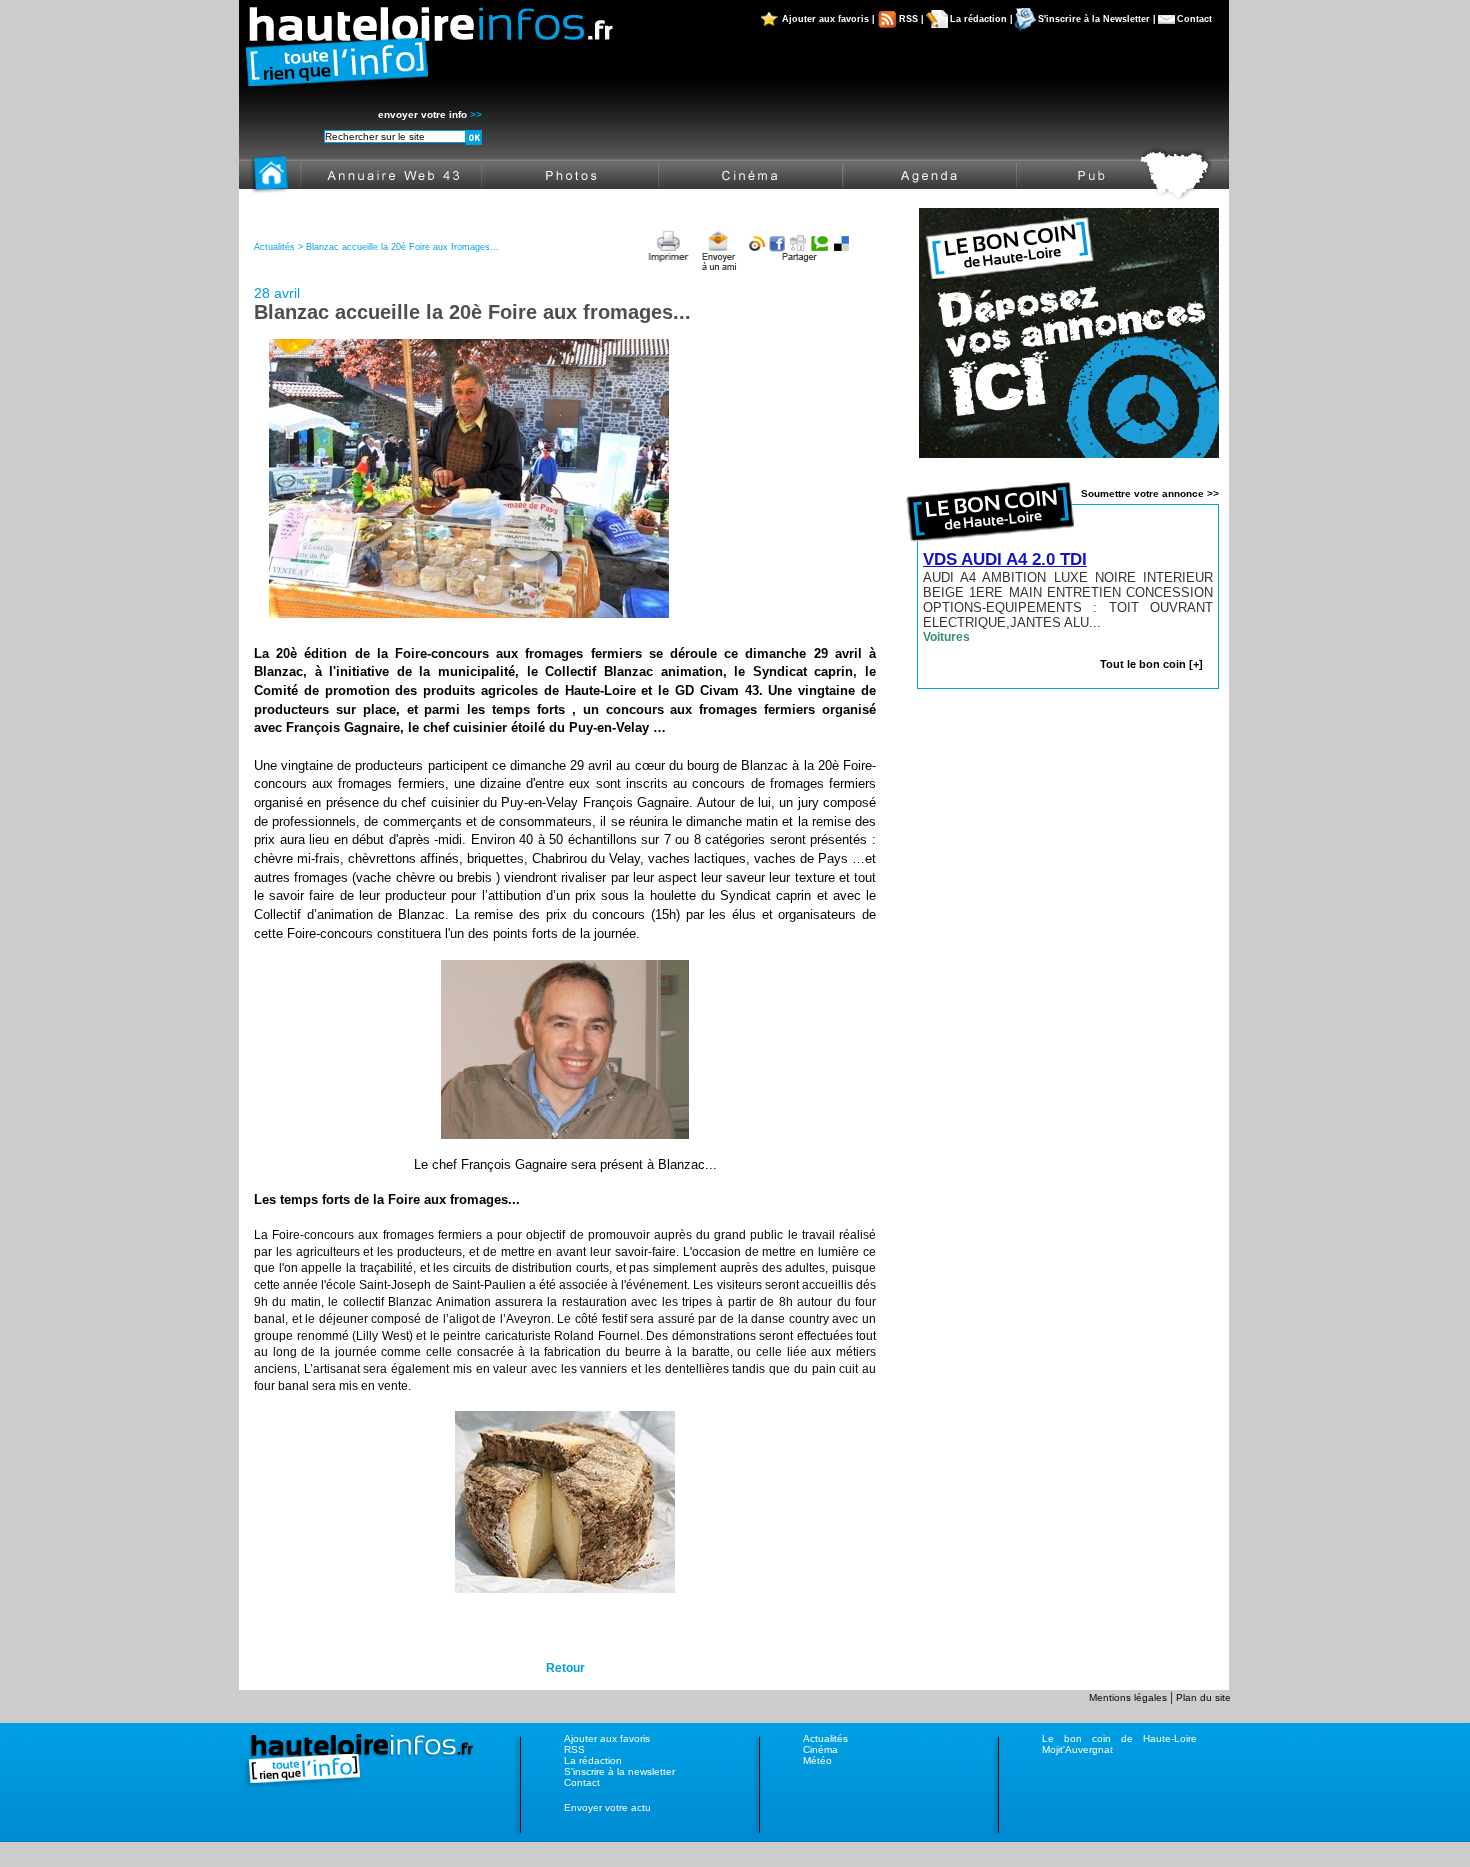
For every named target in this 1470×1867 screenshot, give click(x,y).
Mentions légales (1129, 1697)
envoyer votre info (430, 114)
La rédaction (593, 1760)
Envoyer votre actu (607, 1807)
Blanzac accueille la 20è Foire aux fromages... (402, 247)
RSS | (911, 19)
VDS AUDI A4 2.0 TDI (1005, 559)
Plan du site (1203, 1697)
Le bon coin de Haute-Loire (1119, 1738)
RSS (574, 1749)
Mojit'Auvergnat (1077, 1749)
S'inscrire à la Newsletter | (1097, 19)
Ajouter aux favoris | (828, 19)
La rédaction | (981, 19)
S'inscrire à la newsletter (619, 1771)
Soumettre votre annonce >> (1150, 493)
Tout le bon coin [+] (1151, 664)
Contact (1194, 19)
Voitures (946, 637)
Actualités (825, 1738)
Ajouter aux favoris (607, 1738)
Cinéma (820, 1749)
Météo (817, 1760)
